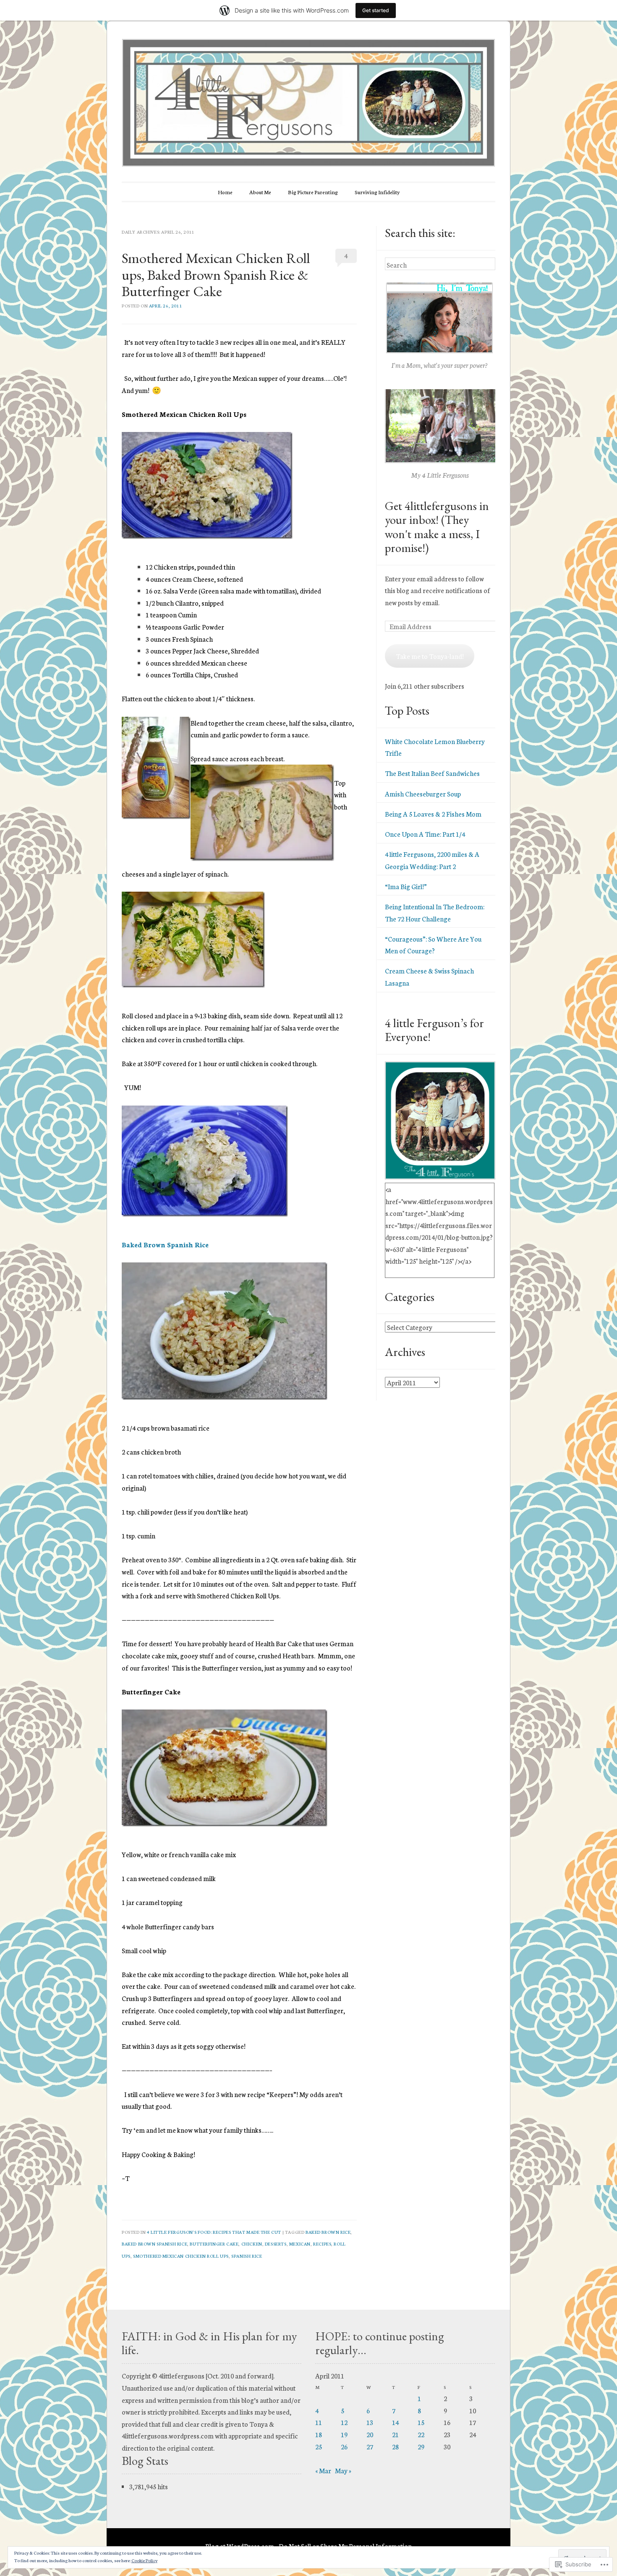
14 (395, 2422)
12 (344, 2422)
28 (395, 2446)
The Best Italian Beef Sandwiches (432, 773)
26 (344, 2446)
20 (370, 2434)
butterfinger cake (214, 2244)
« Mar (323, 2470)
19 (344, 2434)
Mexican (300, 2244)
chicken (252, 2244)
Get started (376, 10)
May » (343, 2470)
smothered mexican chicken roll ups (181, 2256)
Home (225, 192)
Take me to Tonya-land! (430, 656)
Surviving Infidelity (377, 192)
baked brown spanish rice (154, 2244)
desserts (276, 2244)
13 (370, 2422)
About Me (260, 192)
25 (319, 2446)
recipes (322, 2244)
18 (319, 2434)
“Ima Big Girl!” (406, 886)
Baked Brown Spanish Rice (165, 1244)
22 (421, 2434)
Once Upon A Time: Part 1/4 (425, 834)
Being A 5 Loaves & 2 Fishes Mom (433, 814)
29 (421, 2446)
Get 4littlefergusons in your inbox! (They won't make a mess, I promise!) (437, 527)
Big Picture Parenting (313, 192)
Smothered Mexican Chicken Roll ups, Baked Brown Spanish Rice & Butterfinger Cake (216, 275)
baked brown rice (328, 2232)
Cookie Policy (144, 2560)
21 (395, 2434)
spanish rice (247, 2256)
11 (319, 2422)
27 (370, 2446)
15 (421, 2422)
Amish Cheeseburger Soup (423, 794)
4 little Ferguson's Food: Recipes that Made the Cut (214, 2232)
